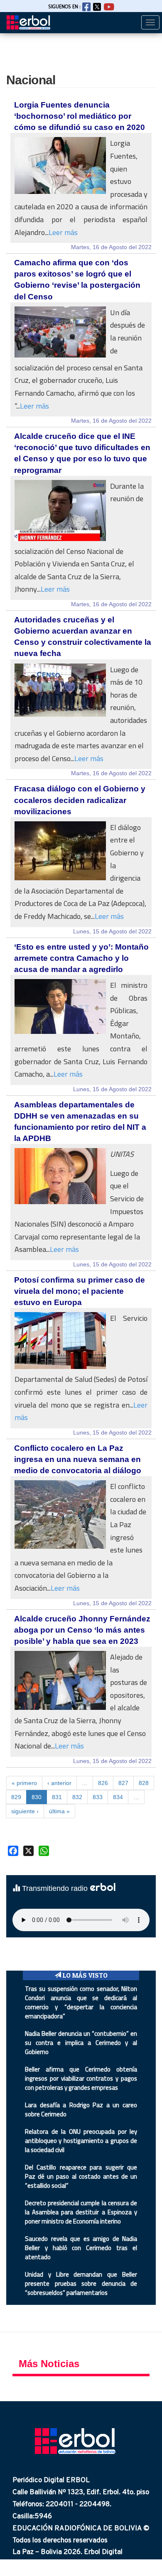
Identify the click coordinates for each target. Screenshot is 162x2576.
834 (118, 1797)
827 (123, 1783)
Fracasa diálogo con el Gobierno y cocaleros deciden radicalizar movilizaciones (80, 800)
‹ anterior (59, 1783)
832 (77, 1797)
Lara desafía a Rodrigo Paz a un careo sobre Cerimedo (81, 2110)
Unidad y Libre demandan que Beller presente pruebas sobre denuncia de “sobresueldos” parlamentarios (81, 2283)
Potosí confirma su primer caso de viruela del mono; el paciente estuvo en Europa (80, 1291)
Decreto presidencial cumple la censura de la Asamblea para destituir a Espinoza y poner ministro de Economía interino (81, 2212)
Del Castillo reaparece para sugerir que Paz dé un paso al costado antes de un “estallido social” (81, 2176)
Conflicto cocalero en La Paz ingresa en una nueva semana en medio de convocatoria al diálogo (78, 1459)
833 (98, 1797)
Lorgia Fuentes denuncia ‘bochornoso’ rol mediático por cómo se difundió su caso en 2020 (80, 116)
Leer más (63, 232)
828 (144, 1783)
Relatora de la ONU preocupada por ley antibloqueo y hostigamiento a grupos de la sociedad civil (81, 2141)
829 (16, 1797)
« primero (24, 1783)
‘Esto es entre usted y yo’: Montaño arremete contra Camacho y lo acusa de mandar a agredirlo (81, 958)
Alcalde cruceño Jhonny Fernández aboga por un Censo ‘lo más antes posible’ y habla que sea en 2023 (82, 1630)
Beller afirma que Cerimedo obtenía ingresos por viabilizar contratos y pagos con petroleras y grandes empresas (81, 2078)
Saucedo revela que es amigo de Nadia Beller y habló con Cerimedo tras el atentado (81, 2248)
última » (59, 1811)
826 (103, 1783)
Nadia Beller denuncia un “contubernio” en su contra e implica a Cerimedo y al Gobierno (81, 2043)
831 (57, 1797)
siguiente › (25, 1811)
